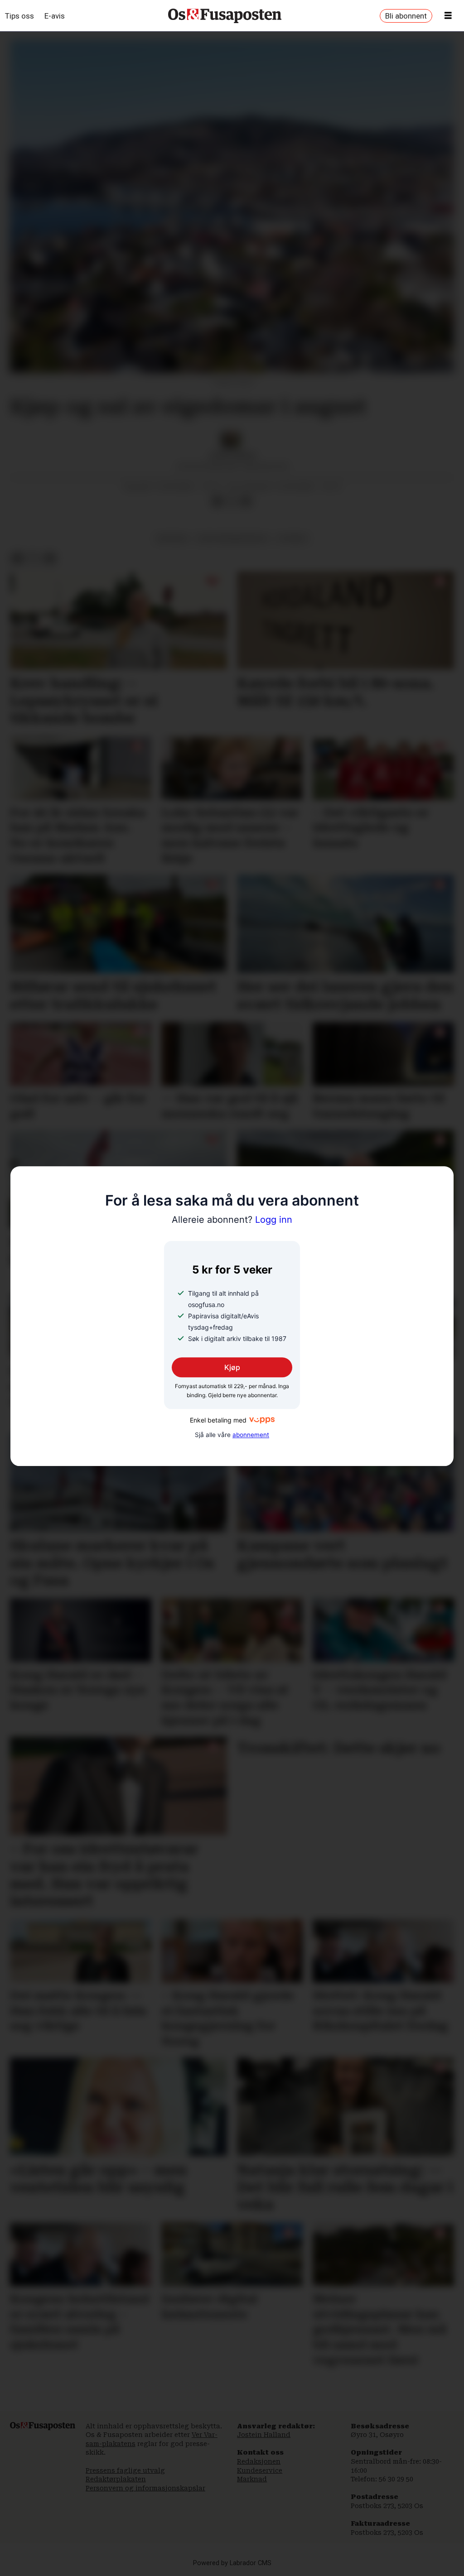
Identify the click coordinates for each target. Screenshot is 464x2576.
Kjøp (232, 1367)
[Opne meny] (448, 16)
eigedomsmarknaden (232, 538)
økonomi (172, 538)
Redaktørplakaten (116, 2479)
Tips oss (19, 16)
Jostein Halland (264, 2435)
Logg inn (232, 1220)
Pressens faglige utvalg (125, 2470)
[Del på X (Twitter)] (232, 501)
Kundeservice (260, 2470)
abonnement (251, 1435)
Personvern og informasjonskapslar (145, 2488)
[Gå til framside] (225, 16)
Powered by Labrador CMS (232, 2563)
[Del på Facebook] (217, 501)
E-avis (55, 16)
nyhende (293, 538)
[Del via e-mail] (246, 501)
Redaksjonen (259, 2461)
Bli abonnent (406, 16)
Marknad (252, 2479)
